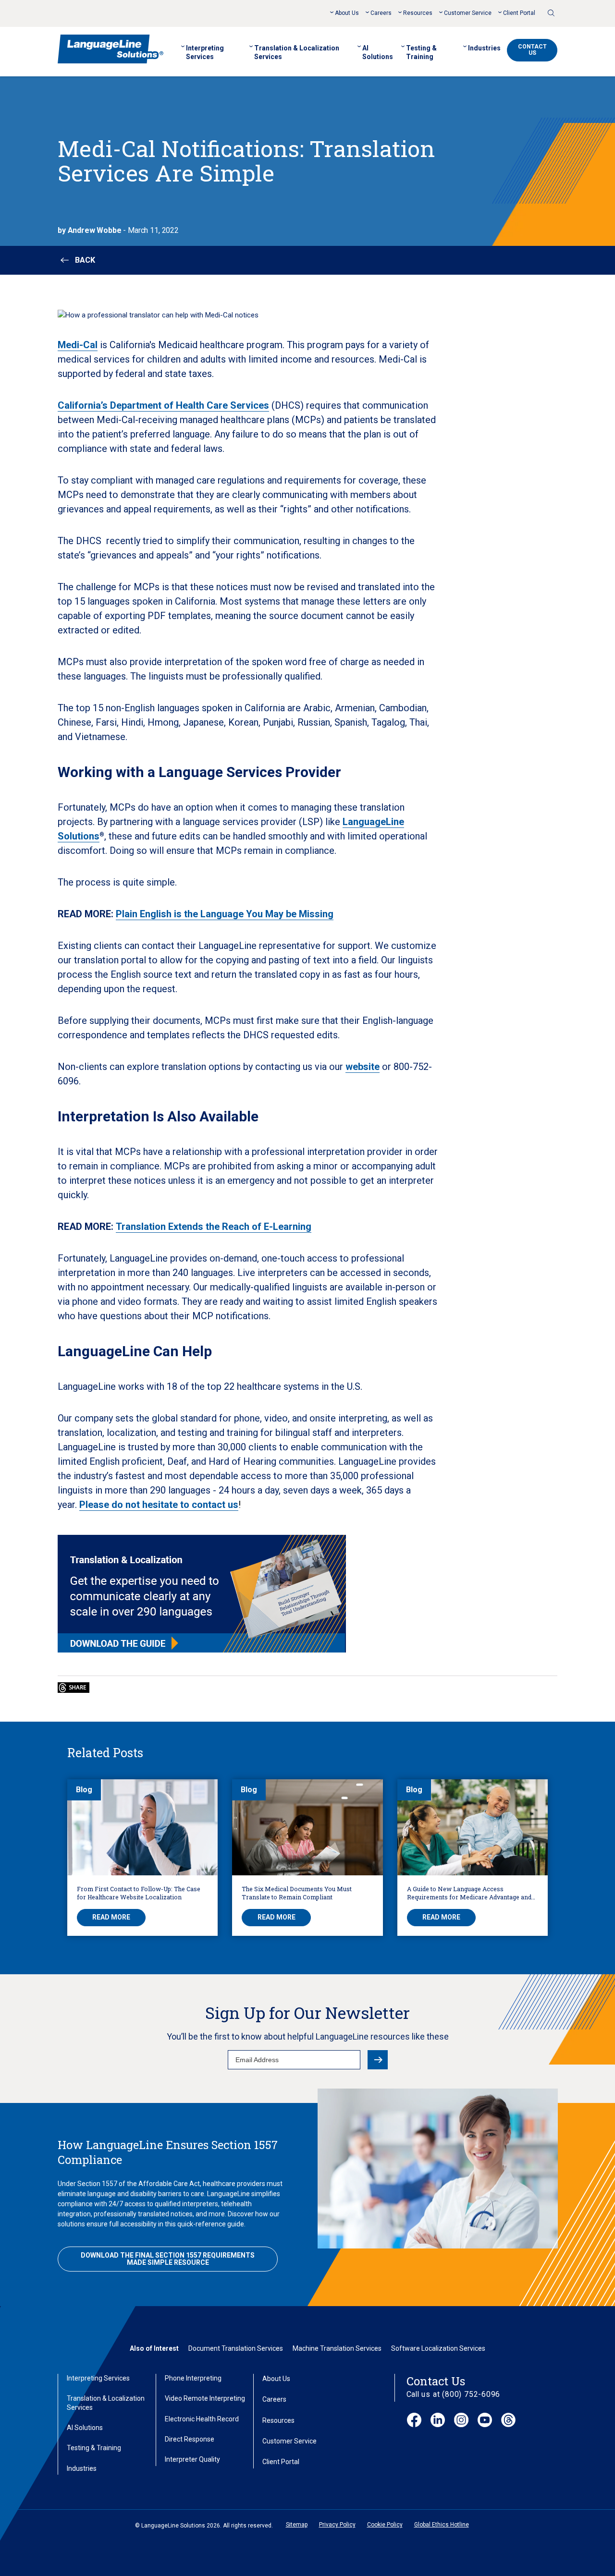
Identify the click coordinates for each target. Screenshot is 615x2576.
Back (85, 260)
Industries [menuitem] (484, 48)
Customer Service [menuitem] (468, 13)
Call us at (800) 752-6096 (454, 2394)
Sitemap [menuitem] (297, 2525)
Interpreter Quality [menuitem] (192, 2459)
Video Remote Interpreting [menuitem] (205, 2398)
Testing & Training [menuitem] (421, 52)
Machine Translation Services (337, 2348)
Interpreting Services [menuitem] (205, 52)
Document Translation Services (236, 2348)
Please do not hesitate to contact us (159, 1505)
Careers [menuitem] (381, 13)
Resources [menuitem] (418, 13)
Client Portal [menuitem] (519, 13)
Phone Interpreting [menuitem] (193, 2378)
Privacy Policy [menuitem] (337, 2525)
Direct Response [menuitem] (190, 2439)
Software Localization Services (438, 2348)
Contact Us (532, 50)
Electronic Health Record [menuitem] (202, 2419)
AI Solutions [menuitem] (378, 52)
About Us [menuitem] (347, 13)
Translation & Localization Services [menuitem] (297, 52)
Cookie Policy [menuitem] (385, 2525)
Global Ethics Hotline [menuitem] (442, 2525)
